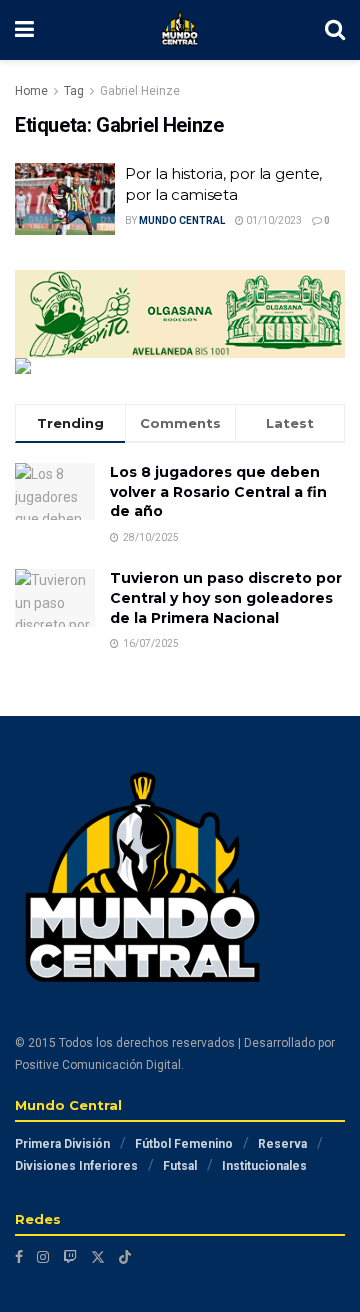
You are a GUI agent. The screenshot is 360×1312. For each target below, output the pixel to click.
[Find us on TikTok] (125, 1257)
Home (31, 91)
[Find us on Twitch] (70, 1257)
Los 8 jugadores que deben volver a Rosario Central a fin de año (218, 491)
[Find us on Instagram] (43, 1257)
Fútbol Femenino (184, 1144)
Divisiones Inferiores (76, 1166)
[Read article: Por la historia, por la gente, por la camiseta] (65, 199)
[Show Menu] (24, 30)
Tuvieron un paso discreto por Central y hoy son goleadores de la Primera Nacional (226, 597)
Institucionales (264, 1166)
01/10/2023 (273, 220)
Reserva (282, 1144)
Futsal (180, 1166)
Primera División (62, 1144)
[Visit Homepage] (180, 30)
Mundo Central (182, 220)
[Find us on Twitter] (98, 1257)
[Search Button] (335, 30)
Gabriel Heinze (140, 91)
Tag (74, 91)
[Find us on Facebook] (19, 1257)
